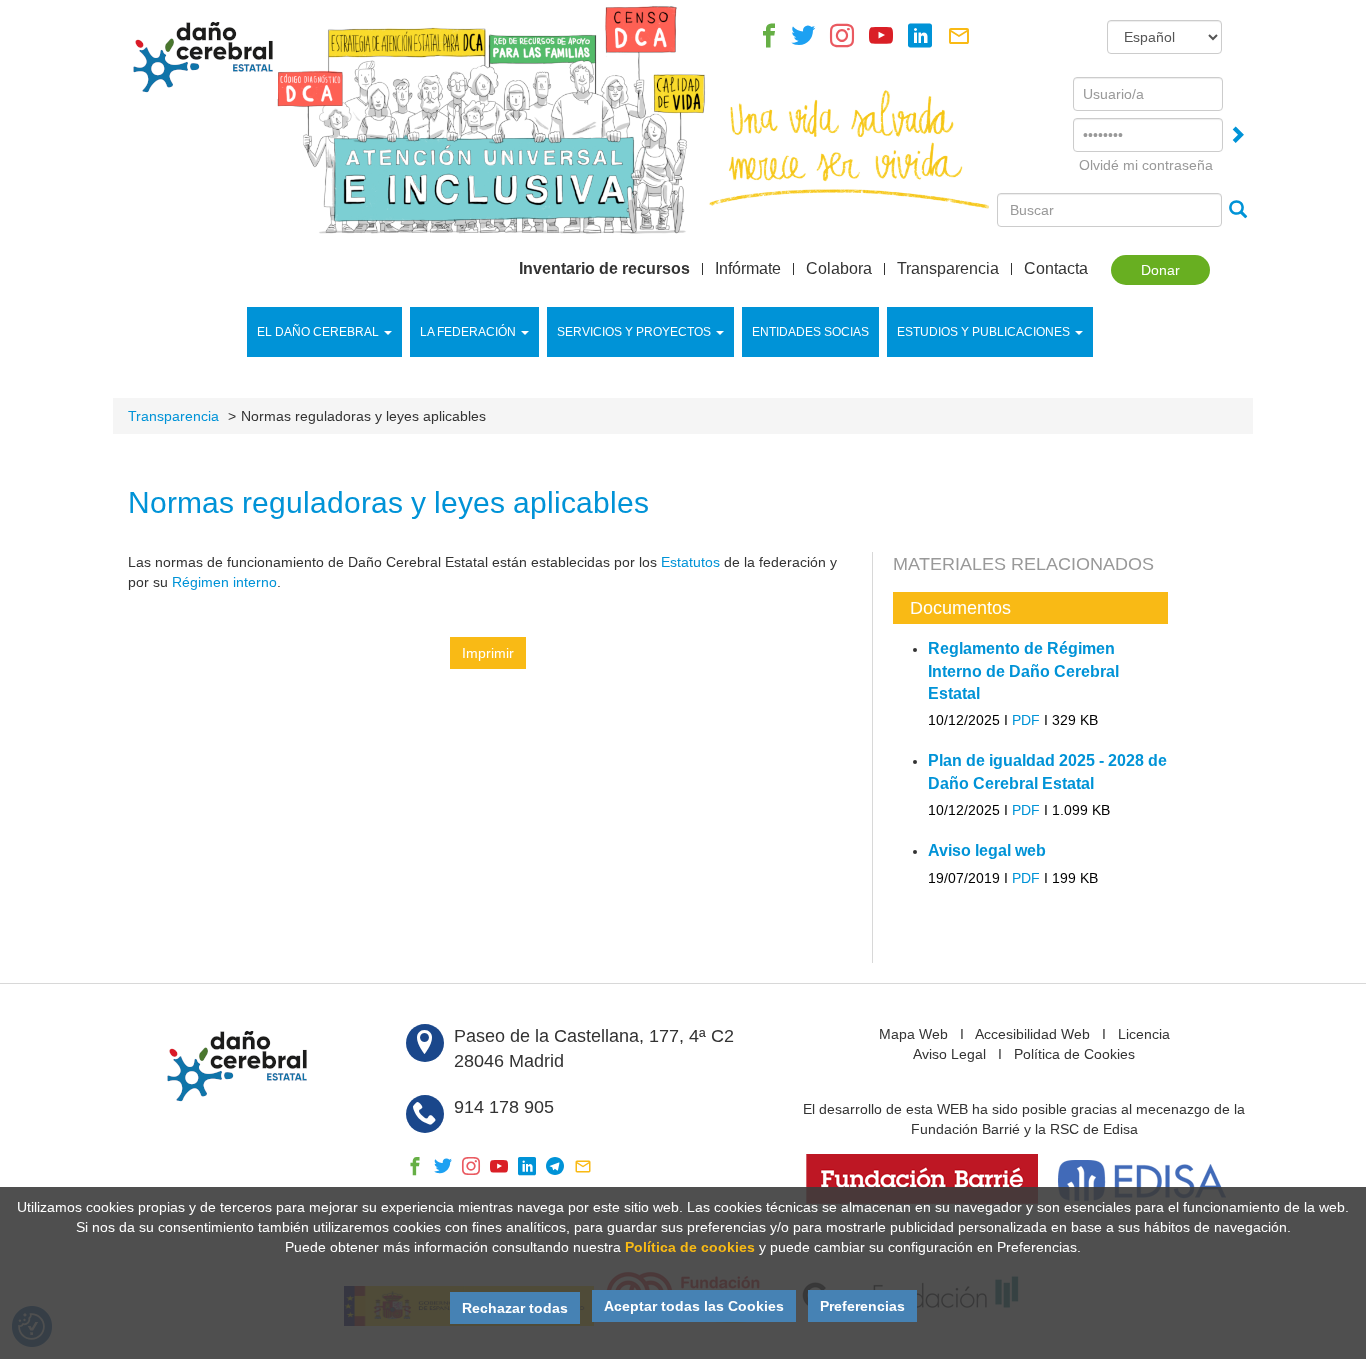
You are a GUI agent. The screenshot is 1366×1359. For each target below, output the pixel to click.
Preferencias (862, 1306)
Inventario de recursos (604, 269)
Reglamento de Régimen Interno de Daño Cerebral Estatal (1023, 671)
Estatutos (690, 562)
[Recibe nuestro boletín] (959, 41)
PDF (1026, 720)
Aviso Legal (949, 1054)
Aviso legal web (987, 850)
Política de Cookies (1074, 1054)
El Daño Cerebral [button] (318, 332)
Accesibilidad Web (1032, 1034)
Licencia (1144, 1034)
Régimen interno (224, 582)
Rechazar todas (515, 1308)
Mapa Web (913, 1034)
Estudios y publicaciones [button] (983, 332)
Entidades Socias (810, 332)
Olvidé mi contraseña (1146, 165)
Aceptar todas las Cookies (694, 1306)
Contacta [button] (1056, 269)
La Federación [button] (468, 332)
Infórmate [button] (748, 269)
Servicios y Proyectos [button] (634, 332)
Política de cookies (690, 1247)
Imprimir (488, 653)
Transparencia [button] (948, 269)
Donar (1160, 270)
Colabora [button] (839, 269)
